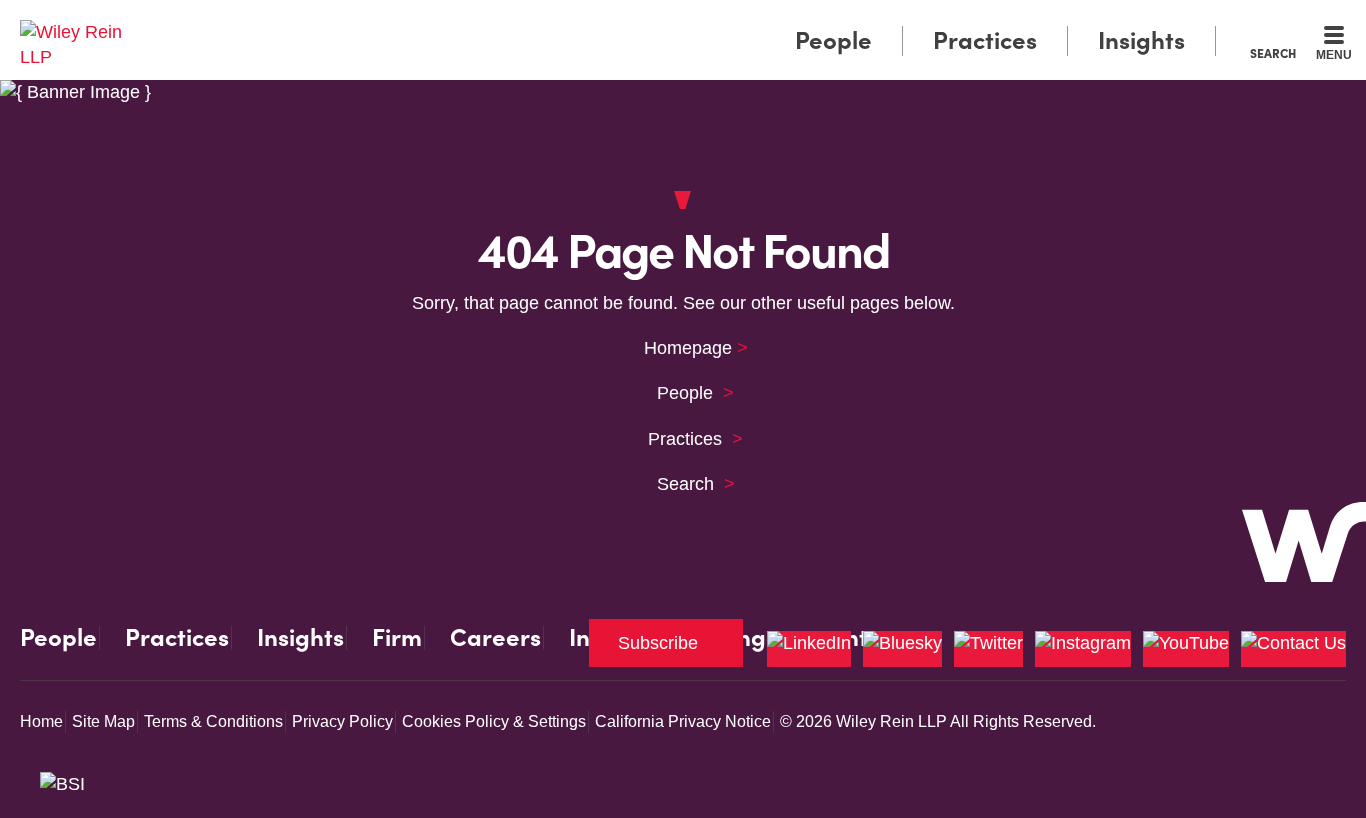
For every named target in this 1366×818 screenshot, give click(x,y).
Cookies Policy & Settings (494, 721)
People (833, 40)
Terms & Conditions (213, 721)
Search (1273, 53)
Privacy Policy (342, 721)
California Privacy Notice (683, 721)
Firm (397, 638)
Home (41, 721)
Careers (495, 638)
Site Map (103, 721)
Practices (985, 40)
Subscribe (658, 643)
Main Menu (623, 22)
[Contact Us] (1293, 649)
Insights (1141, 40)
